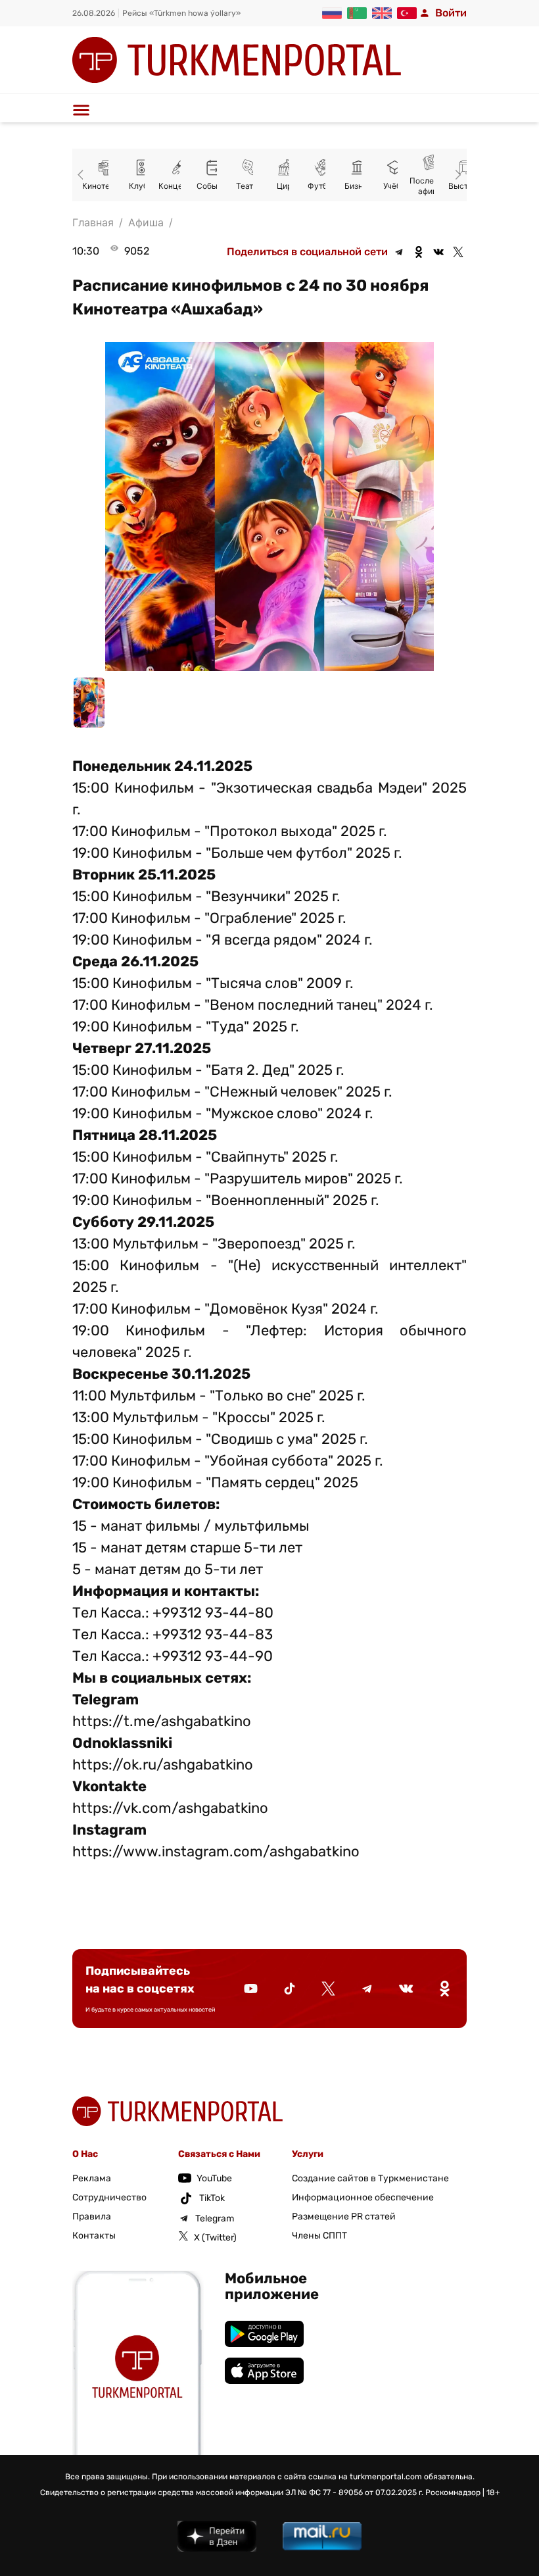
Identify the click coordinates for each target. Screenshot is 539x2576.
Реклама (92, 2178)
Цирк (255, 186)
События (183, 186)
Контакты (94, 2236)
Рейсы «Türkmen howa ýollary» (181, 13)
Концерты (146, 186)
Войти (451, 13)
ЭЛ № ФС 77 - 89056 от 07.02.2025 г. (354, 2492)
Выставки (435, 186)
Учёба (363, 186)
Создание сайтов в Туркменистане (370, 2178)
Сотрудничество (109, 2197)
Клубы (110, 186)
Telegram (215, 2218)
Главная (93, 222)
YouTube (214, 2178)
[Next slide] (456, 175)
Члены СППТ (319, 2236)
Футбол (291, 186)
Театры (219, 186)
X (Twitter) (215, 2238)
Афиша (146, 222)
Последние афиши (399, 186)
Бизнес (327, 186)
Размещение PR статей (344, 2217)
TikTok (212, 2198)
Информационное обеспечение (363, 2197)
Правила (92, 2217)
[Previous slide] (83, 175)
